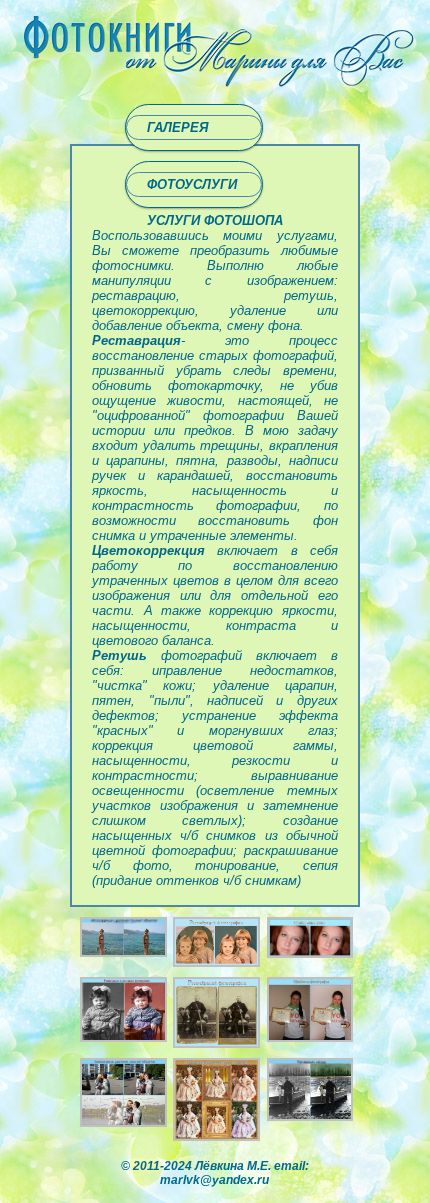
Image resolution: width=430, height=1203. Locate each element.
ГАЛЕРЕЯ (177, 127)
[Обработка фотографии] (310, 1037)
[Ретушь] (216, 962)
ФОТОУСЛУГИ (192, 184)
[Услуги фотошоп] (123, 952)
